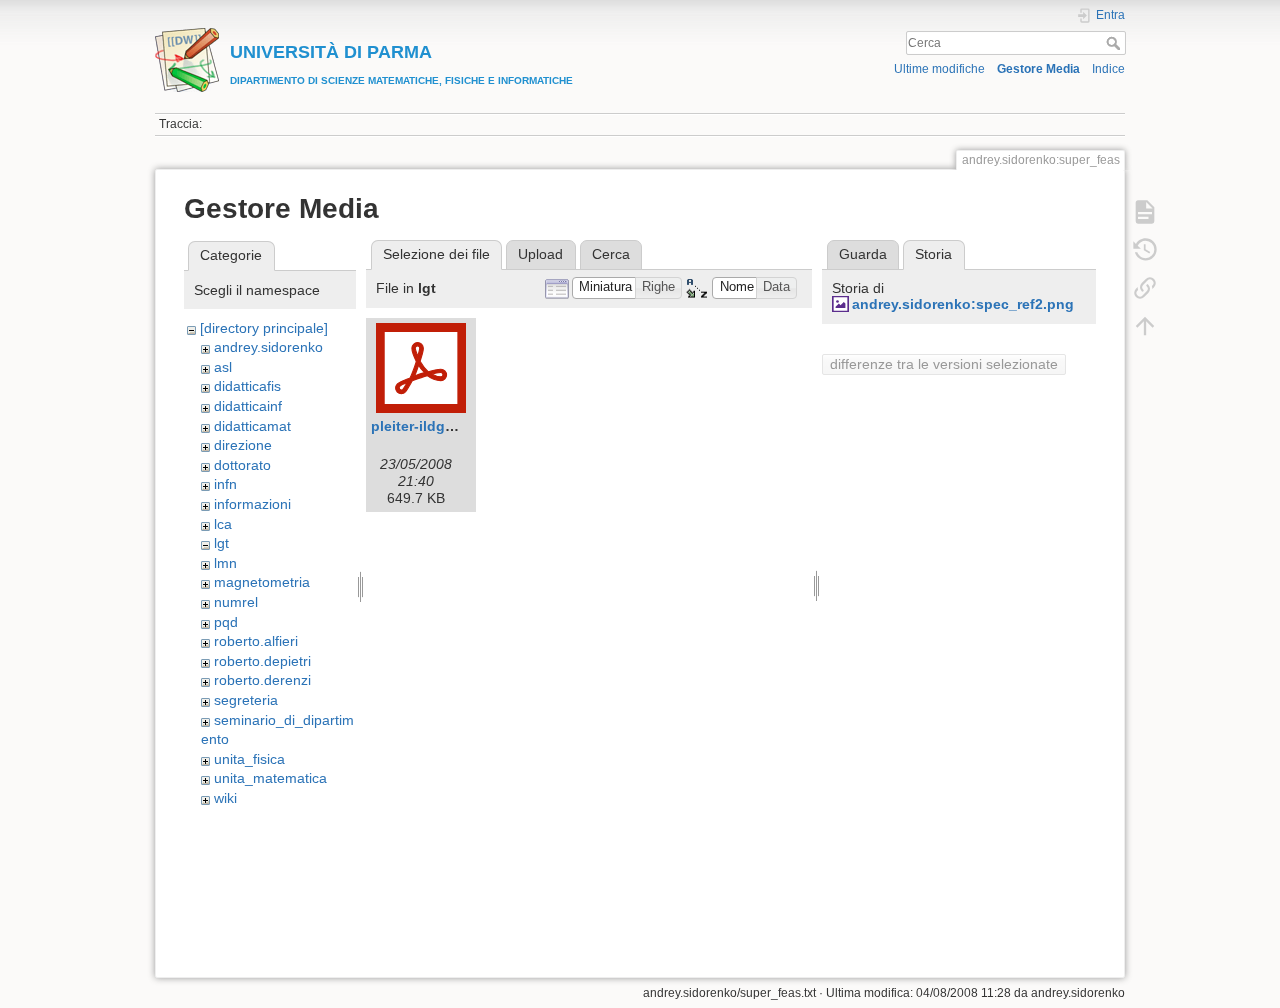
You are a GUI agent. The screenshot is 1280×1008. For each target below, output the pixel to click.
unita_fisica (249, 759)
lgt (221, 543)
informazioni (252, 504)
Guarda (863, 254)
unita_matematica (270, 778)
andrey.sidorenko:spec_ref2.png (963, 304)
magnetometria (262, 582)
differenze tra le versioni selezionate (944, 364)
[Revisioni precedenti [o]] (1145, 250)
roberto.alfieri (256, 641)
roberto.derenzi (262, 680)
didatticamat (252, 426)
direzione (243, 445)
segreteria (246, 700)
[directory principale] (264, 328)
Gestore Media (1038, 69)
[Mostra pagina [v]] (1145, 212)
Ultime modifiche (939, 69)
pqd (226, 622)
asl (223, 367)
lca (223, 524)
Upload (540, 254)
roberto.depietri (262, 661)
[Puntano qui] (1145, 288)
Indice (1108, 69)
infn (225, 484)
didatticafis (247, 386)
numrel (236, 602)
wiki (225, 798)
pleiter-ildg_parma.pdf (446, 426)
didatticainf (248, 406)
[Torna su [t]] (1145, 326)
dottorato (242, 465)
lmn (225, 563)
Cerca (1115, 43)
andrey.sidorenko (268, 347)
